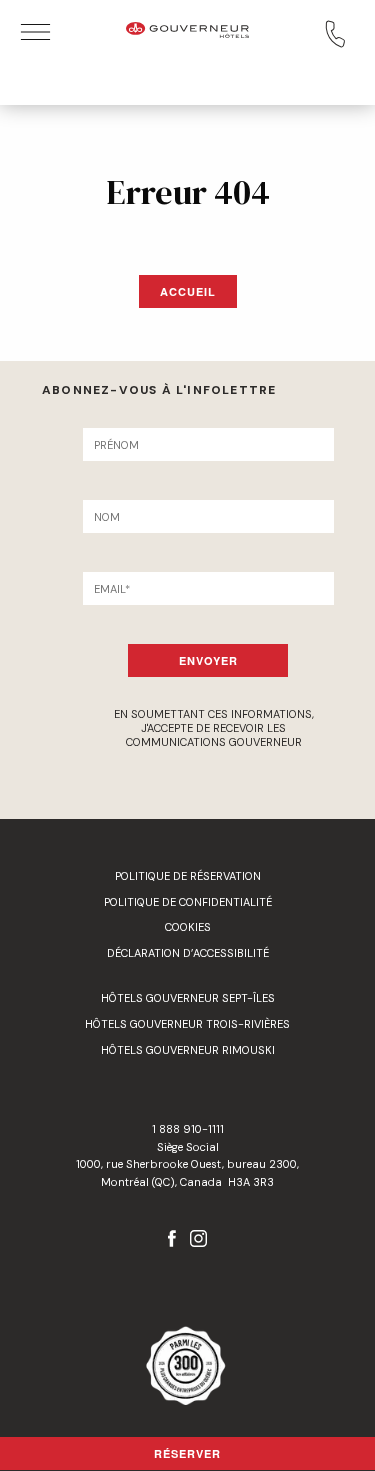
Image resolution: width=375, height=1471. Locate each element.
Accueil (188, 291)
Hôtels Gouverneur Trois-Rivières (187, 1024)
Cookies (188, 927)
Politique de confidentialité (188, 902)
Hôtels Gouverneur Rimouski (188, 1050)
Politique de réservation (188, 876)
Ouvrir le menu (35, 32)
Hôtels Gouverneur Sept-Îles (188, 998)
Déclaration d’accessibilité (188, 953)
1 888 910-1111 (188, 1129)
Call (335, 34)
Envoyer (208, 660)
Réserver (187, 1453)
